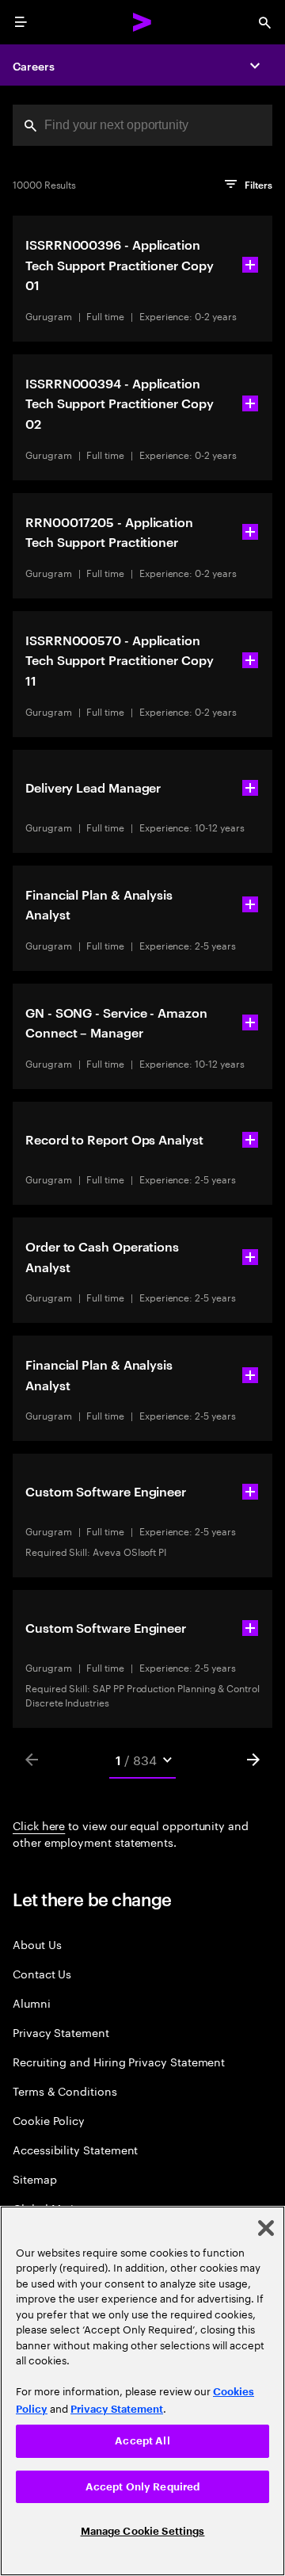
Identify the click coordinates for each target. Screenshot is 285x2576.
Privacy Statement (61, 2032)
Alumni (32, 2003)
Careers (34, 65)
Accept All (142, 2441)
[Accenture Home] (142, 22)
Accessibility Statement (75, 2149)
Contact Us (42, 1973)
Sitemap (35, 2179)
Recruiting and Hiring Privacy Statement (119, 2061)
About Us (37, 1944)
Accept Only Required (143, 2487)
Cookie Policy (49, 2120)
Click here (39, 1825)
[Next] (253, 1760)
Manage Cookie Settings (143, 2531)
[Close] (266, 2228)
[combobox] (142, 125)
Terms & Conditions (65, 2091)
